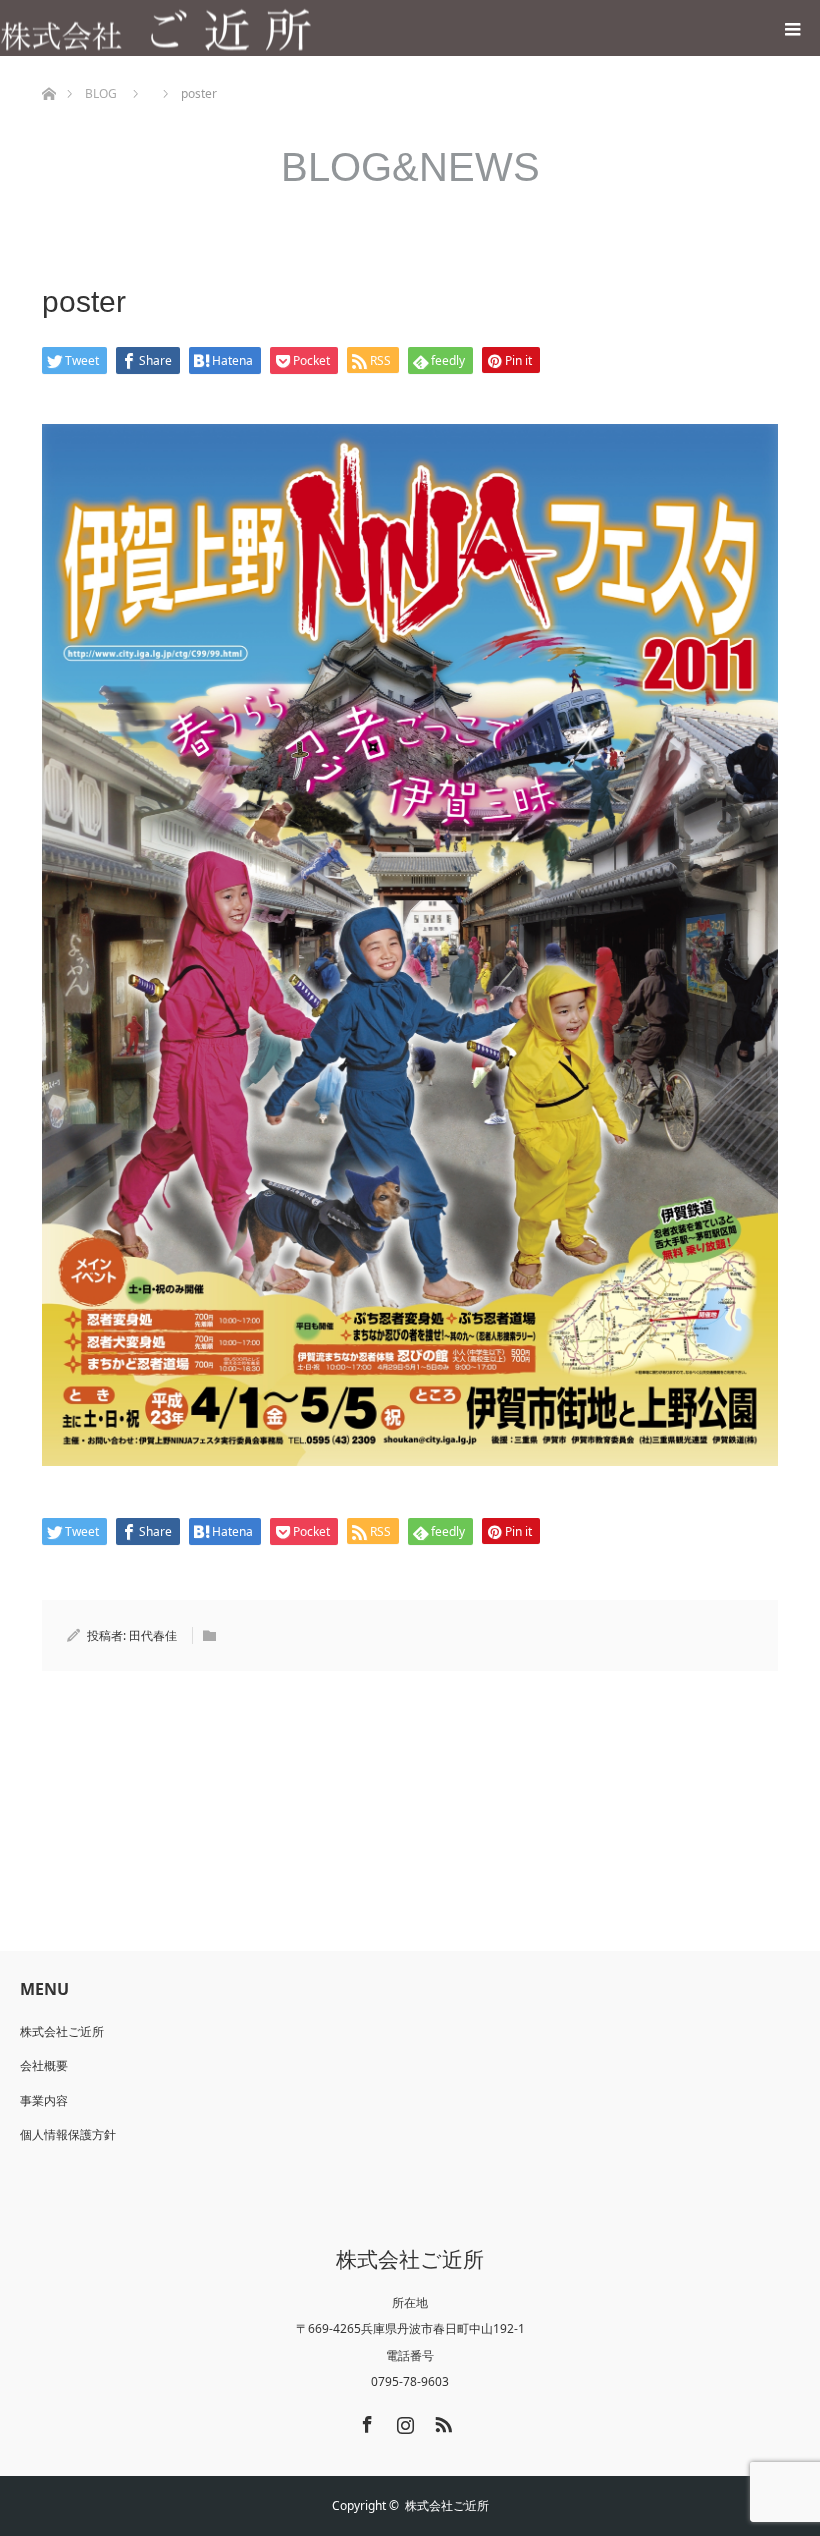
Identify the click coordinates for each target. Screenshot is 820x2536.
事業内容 (44, 2100)
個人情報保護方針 (68, 2134)
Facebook (365, 2421)
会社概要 (44, 2065)
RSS (441, 2421)
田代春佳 (153, 1635)
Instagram (403, 2421)
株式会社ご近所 (62, 2031)
